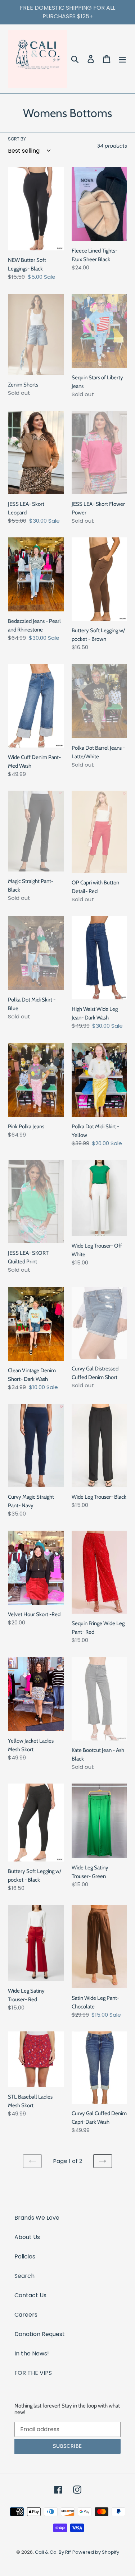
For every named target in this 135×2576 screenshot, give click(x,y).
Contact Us (30, 2295)
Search (24, 2276)
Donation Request (40, 2334)
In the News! (32, 2353)
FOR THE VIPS (33, 2373)
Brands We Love (37, 2218)
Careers (26, 2315)
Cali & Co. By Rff (53, 2552)
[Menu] (122, 59)
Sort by (17, 139)
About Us (27, 2237)
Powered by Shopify (96, 2552)
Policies (25, 2256)
